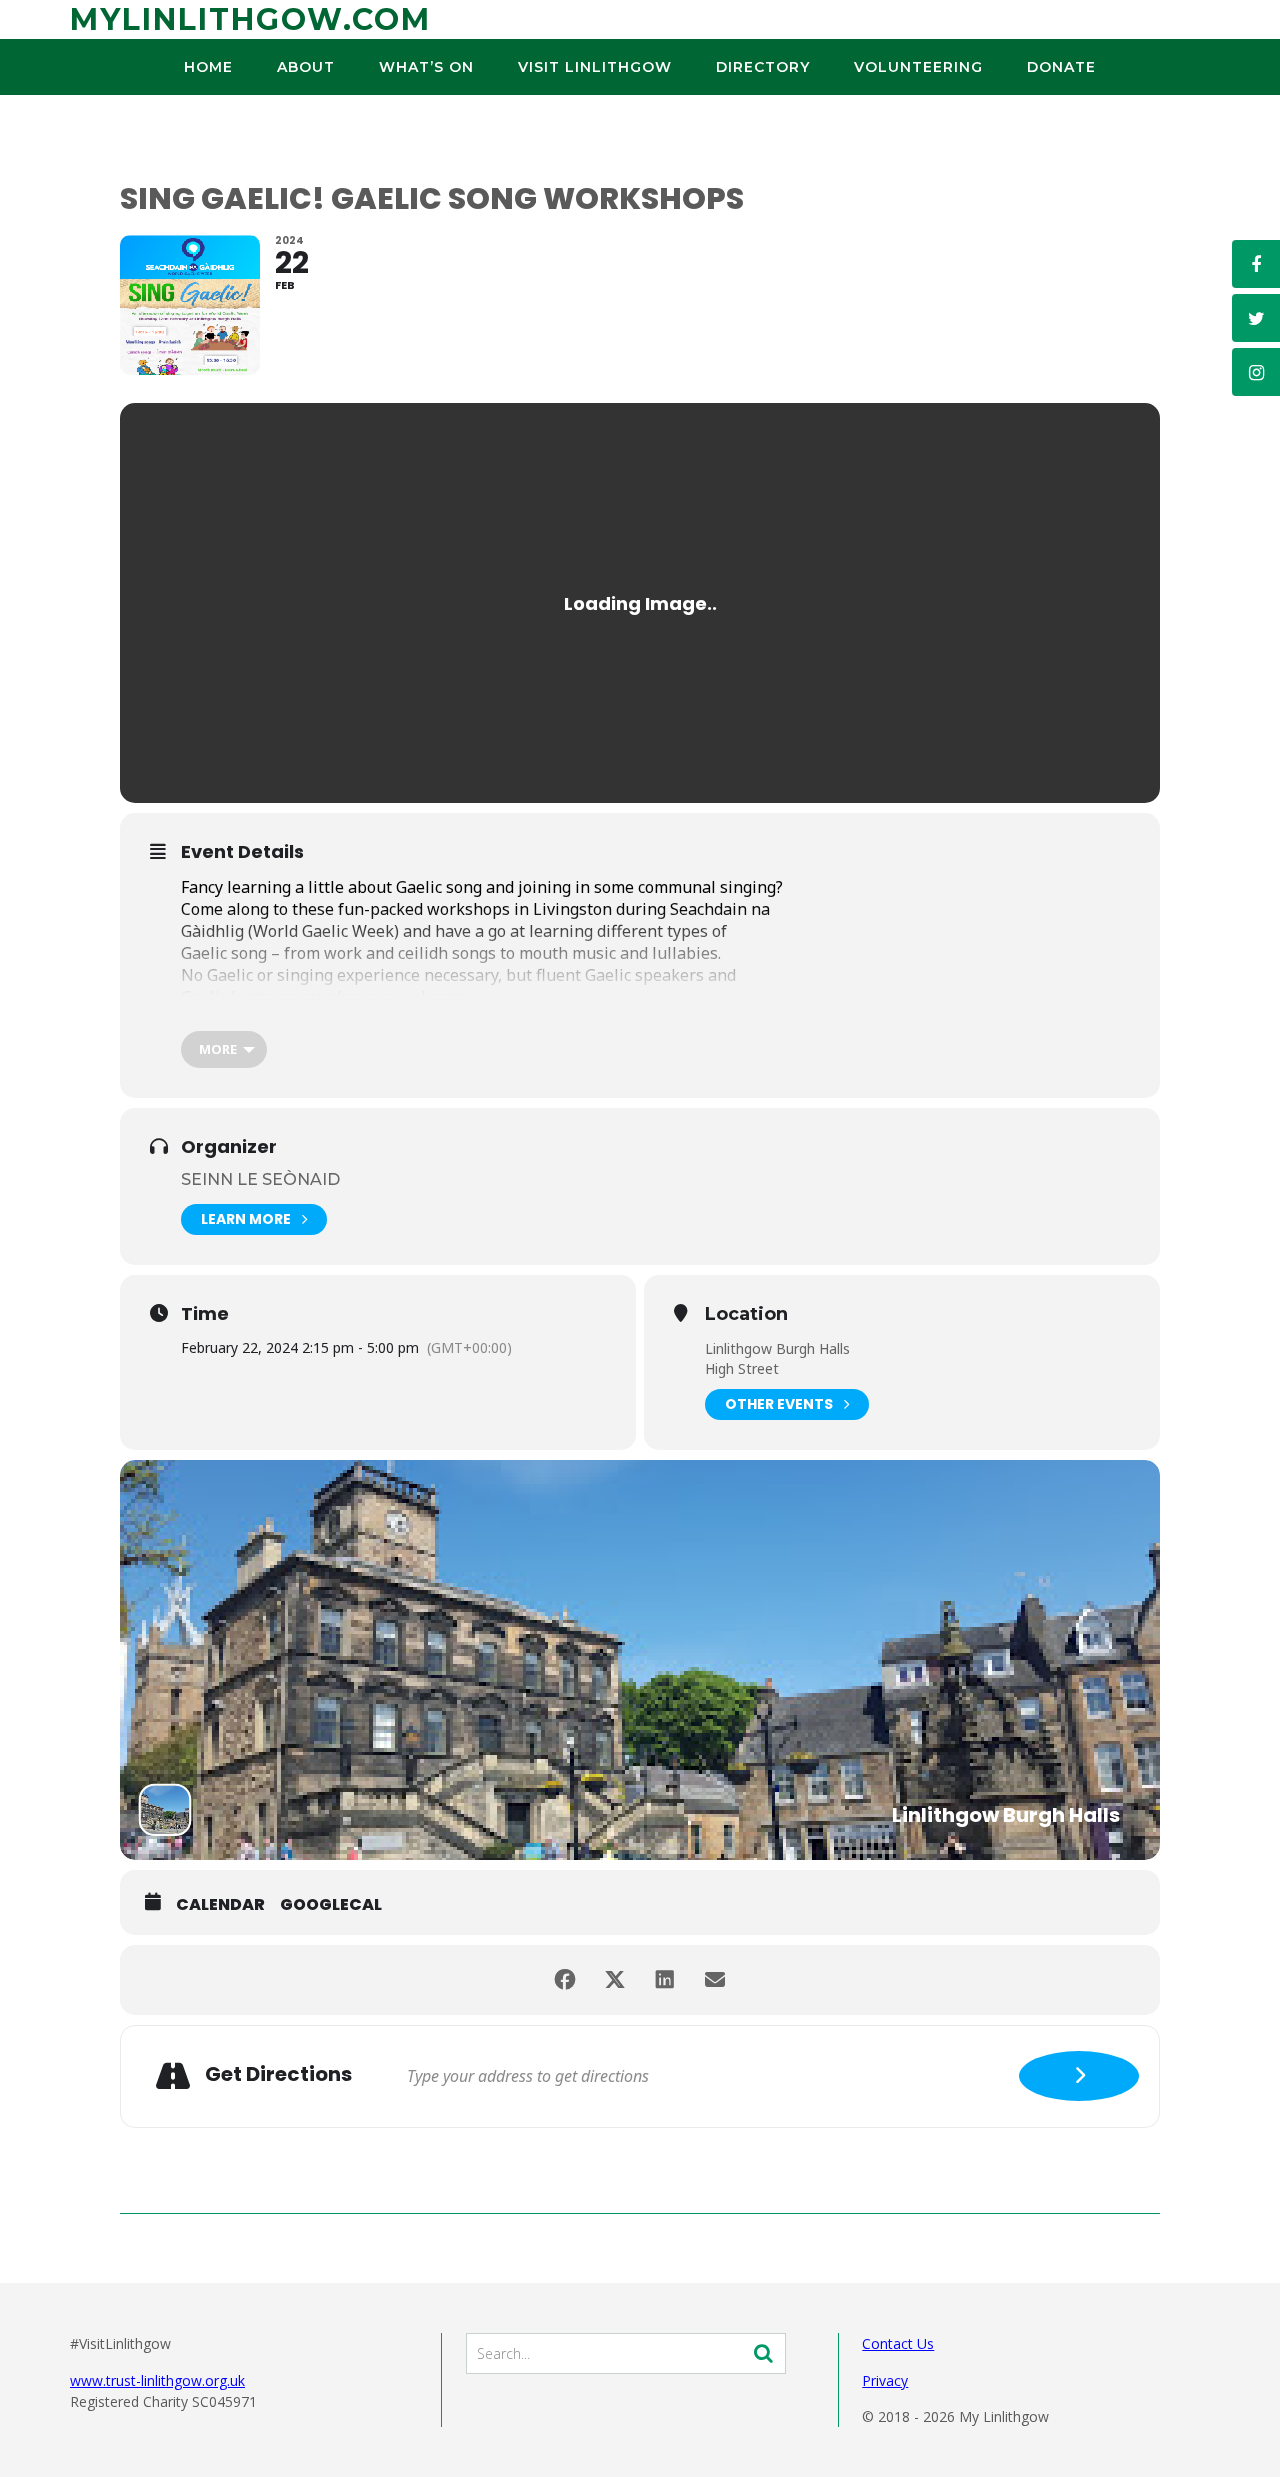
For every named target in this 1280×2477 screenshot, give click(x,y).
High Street (742, 1368)
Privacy (885, 2380)
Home (208, 67)
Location (746, 1315)
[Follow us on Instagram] (1256, 372)
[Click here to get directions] (1079, 2076)
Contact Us (898, 2343)
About (306, 67)
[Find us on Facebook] (1256, 264)
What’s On (426, 67)
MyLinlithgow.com (250, 19)
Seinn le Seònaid (260, 1179)
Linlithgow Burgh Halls (777, 1348)
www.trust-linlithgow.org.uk (157, 2380)
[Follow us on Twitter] (1256, 318)
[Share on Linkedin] (665, 1980)
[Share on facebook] (565, 1980)
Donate (1061, 67)
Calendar (220, 1905)
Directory (763, 67)
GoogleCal (331, 1905)
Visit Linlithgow (595, 67)
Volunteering (918, 67)
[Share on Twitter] (615, 1980)
